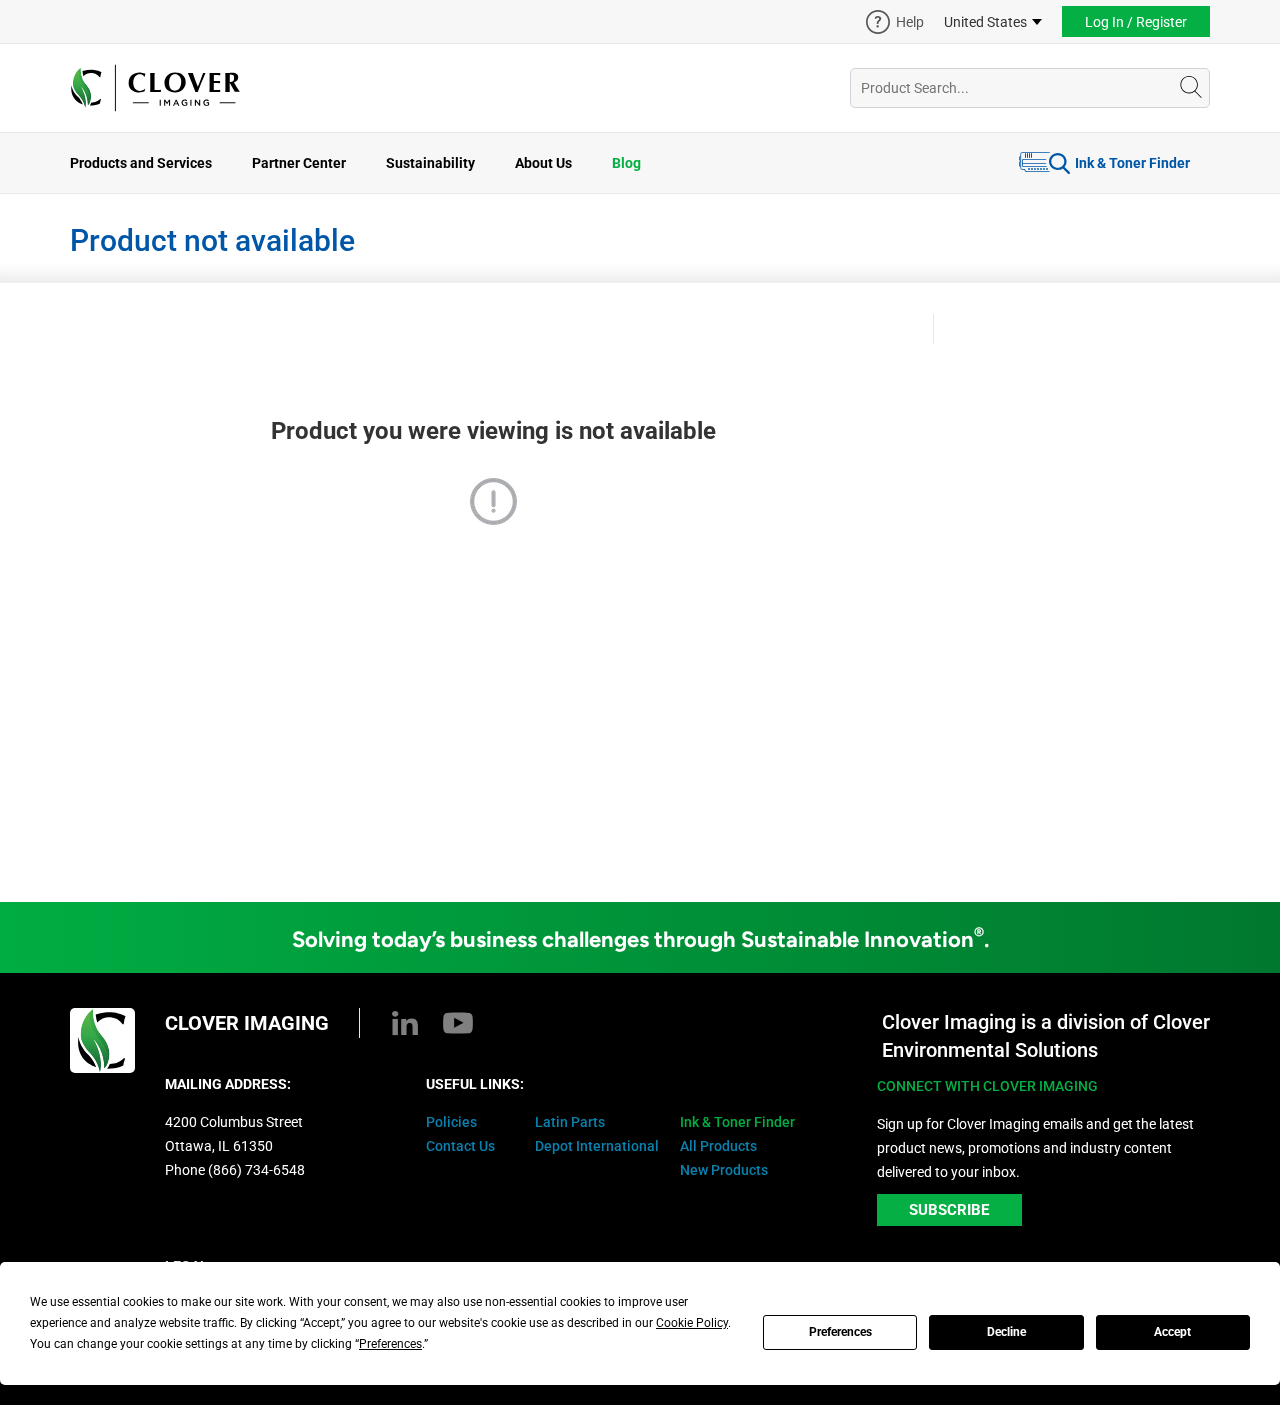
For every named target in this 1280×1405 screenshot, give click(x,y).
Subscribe (949, 1210)
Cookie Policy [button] (692, 1323)
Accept (1172, 1332)
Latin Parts (570, 1122)
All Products (718, 1146)
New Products (724, 1170)
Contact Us (460, 1146)
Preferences (840, 1332)
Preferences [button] (390, 1344)
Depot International (597, 1146)
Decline (1006, 1332)
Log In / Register (1136, 22)
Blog (626, 163)
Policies (451, 1122)
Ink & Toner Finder (1132, 163)
